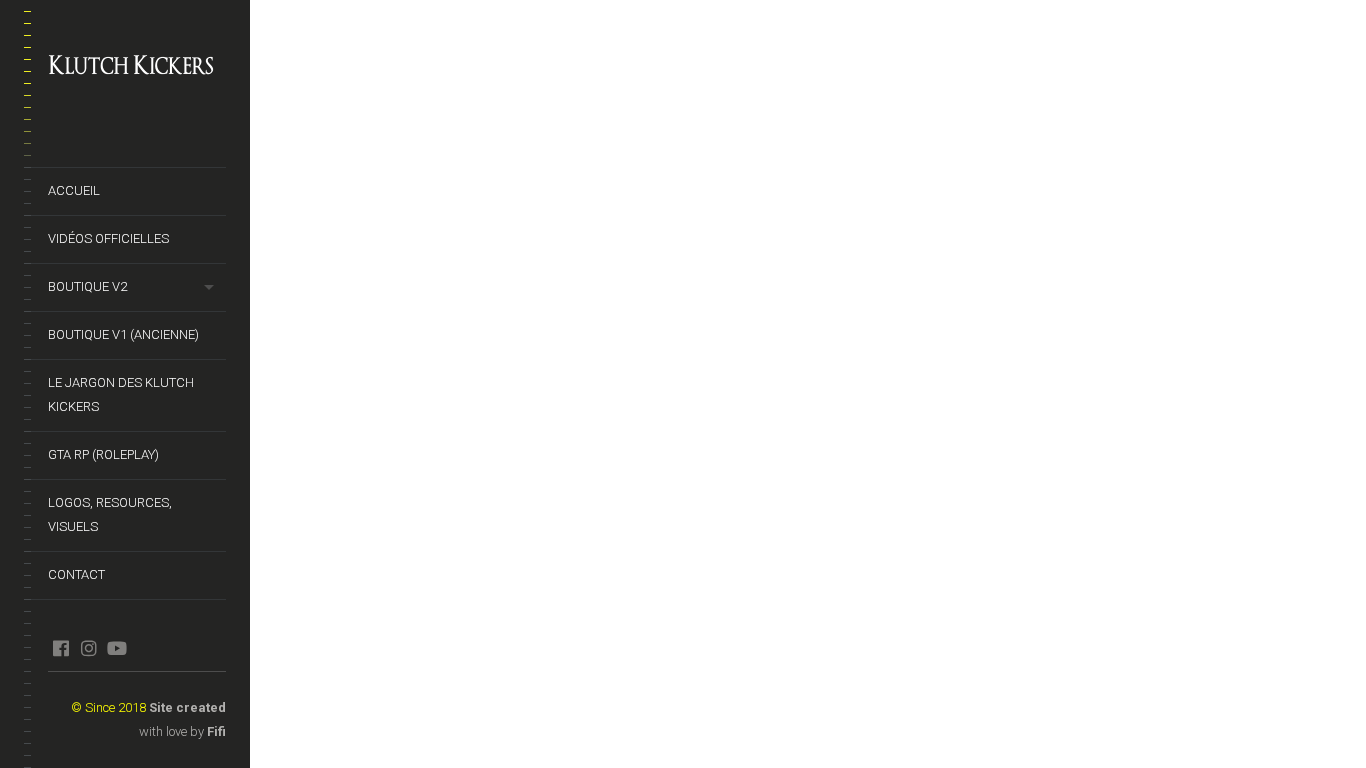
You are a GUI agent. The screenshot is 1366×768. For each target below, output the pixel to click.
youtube (116, 648)
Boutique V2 (87, 286)
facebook (60, 648)
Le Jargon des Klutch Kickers (121, 394)
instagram (88, 648)
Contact (76, 574)
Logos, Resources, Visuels (110, 514)
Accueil (74, 190)
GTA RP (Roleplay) (103, 454)
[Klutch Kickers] (137, 66)
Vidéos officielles (108, 238)
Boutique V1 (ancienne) (123, 334)
